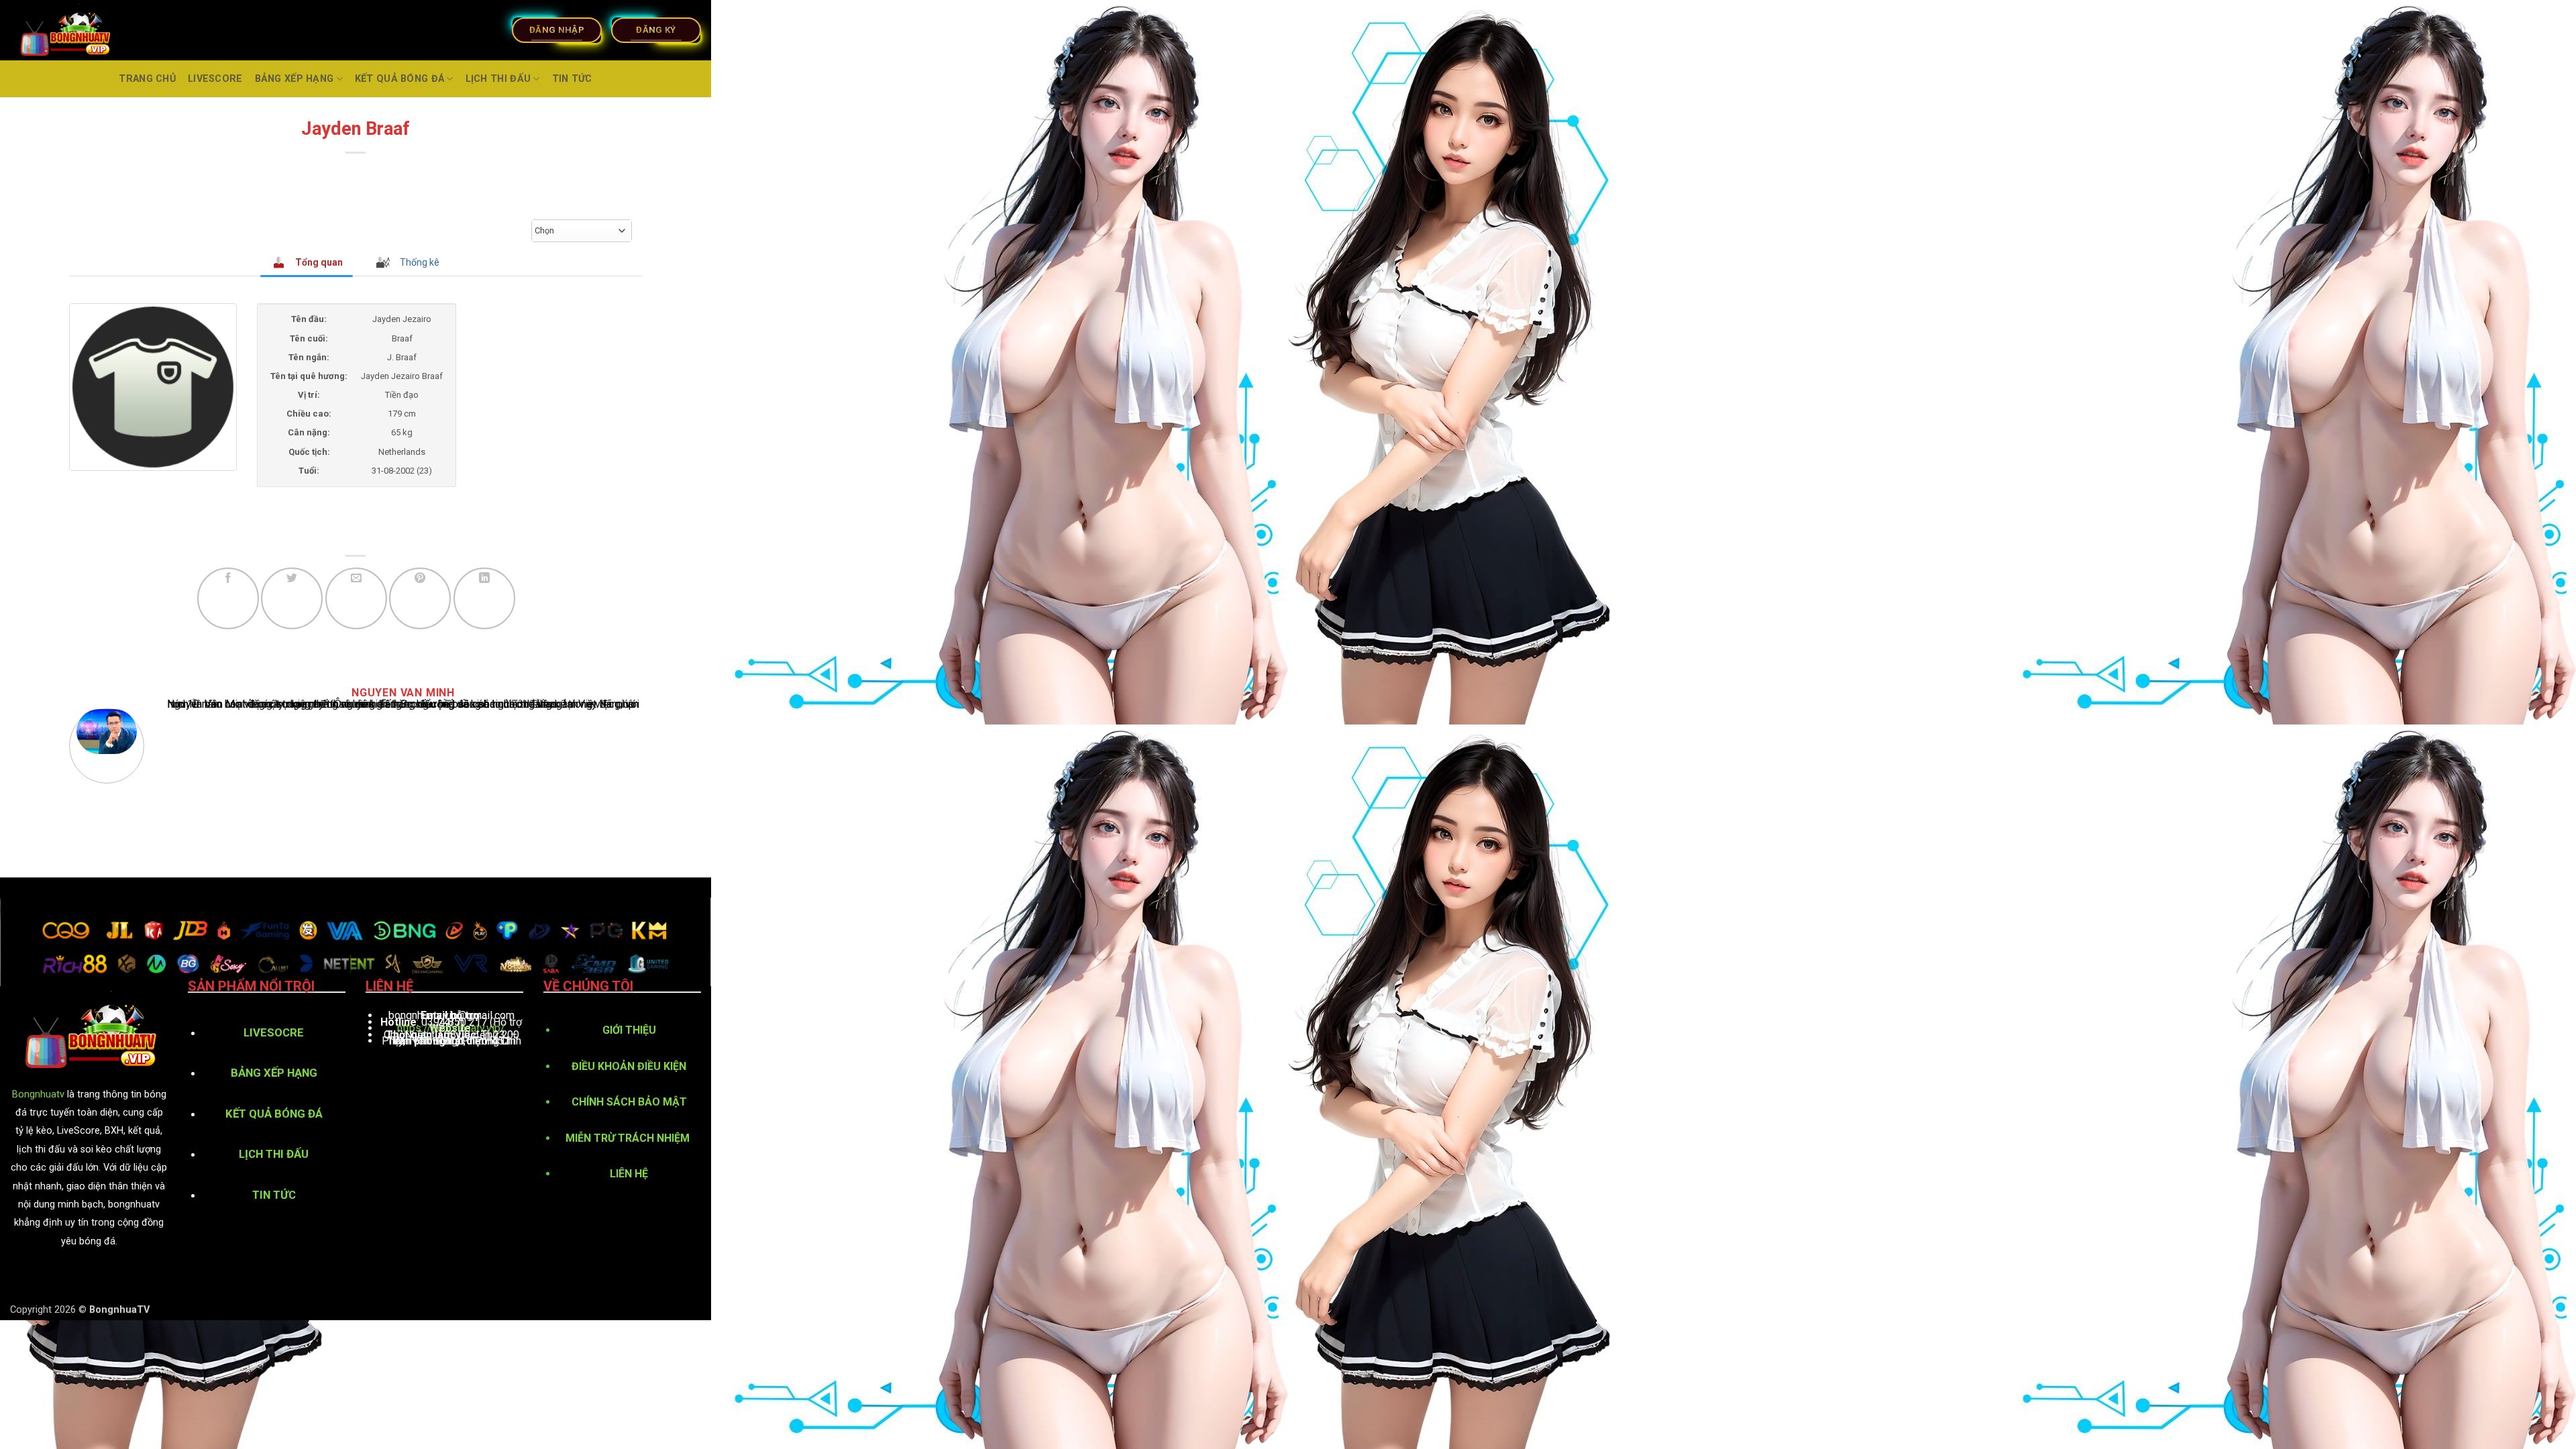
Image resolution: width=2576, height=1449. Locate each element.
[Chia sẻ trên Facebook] (228, 598)
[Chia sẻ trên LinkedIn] (484, 598)
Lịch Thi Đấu (498, 79)
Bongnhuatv (38, 1094)
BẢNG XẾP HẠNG (294, 79)
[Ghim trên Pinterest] (420, 598)
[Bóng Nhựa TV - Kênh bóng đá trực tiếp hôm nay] (96, 30)
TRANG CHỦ (147, 79)
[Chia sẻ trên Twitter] (292, 598)
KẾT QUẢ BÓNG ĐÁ (399, 79)
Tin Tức (572, 79)
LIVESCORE (215, 79)
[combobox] (582, 231)
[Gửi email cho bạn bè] (356, 598)
